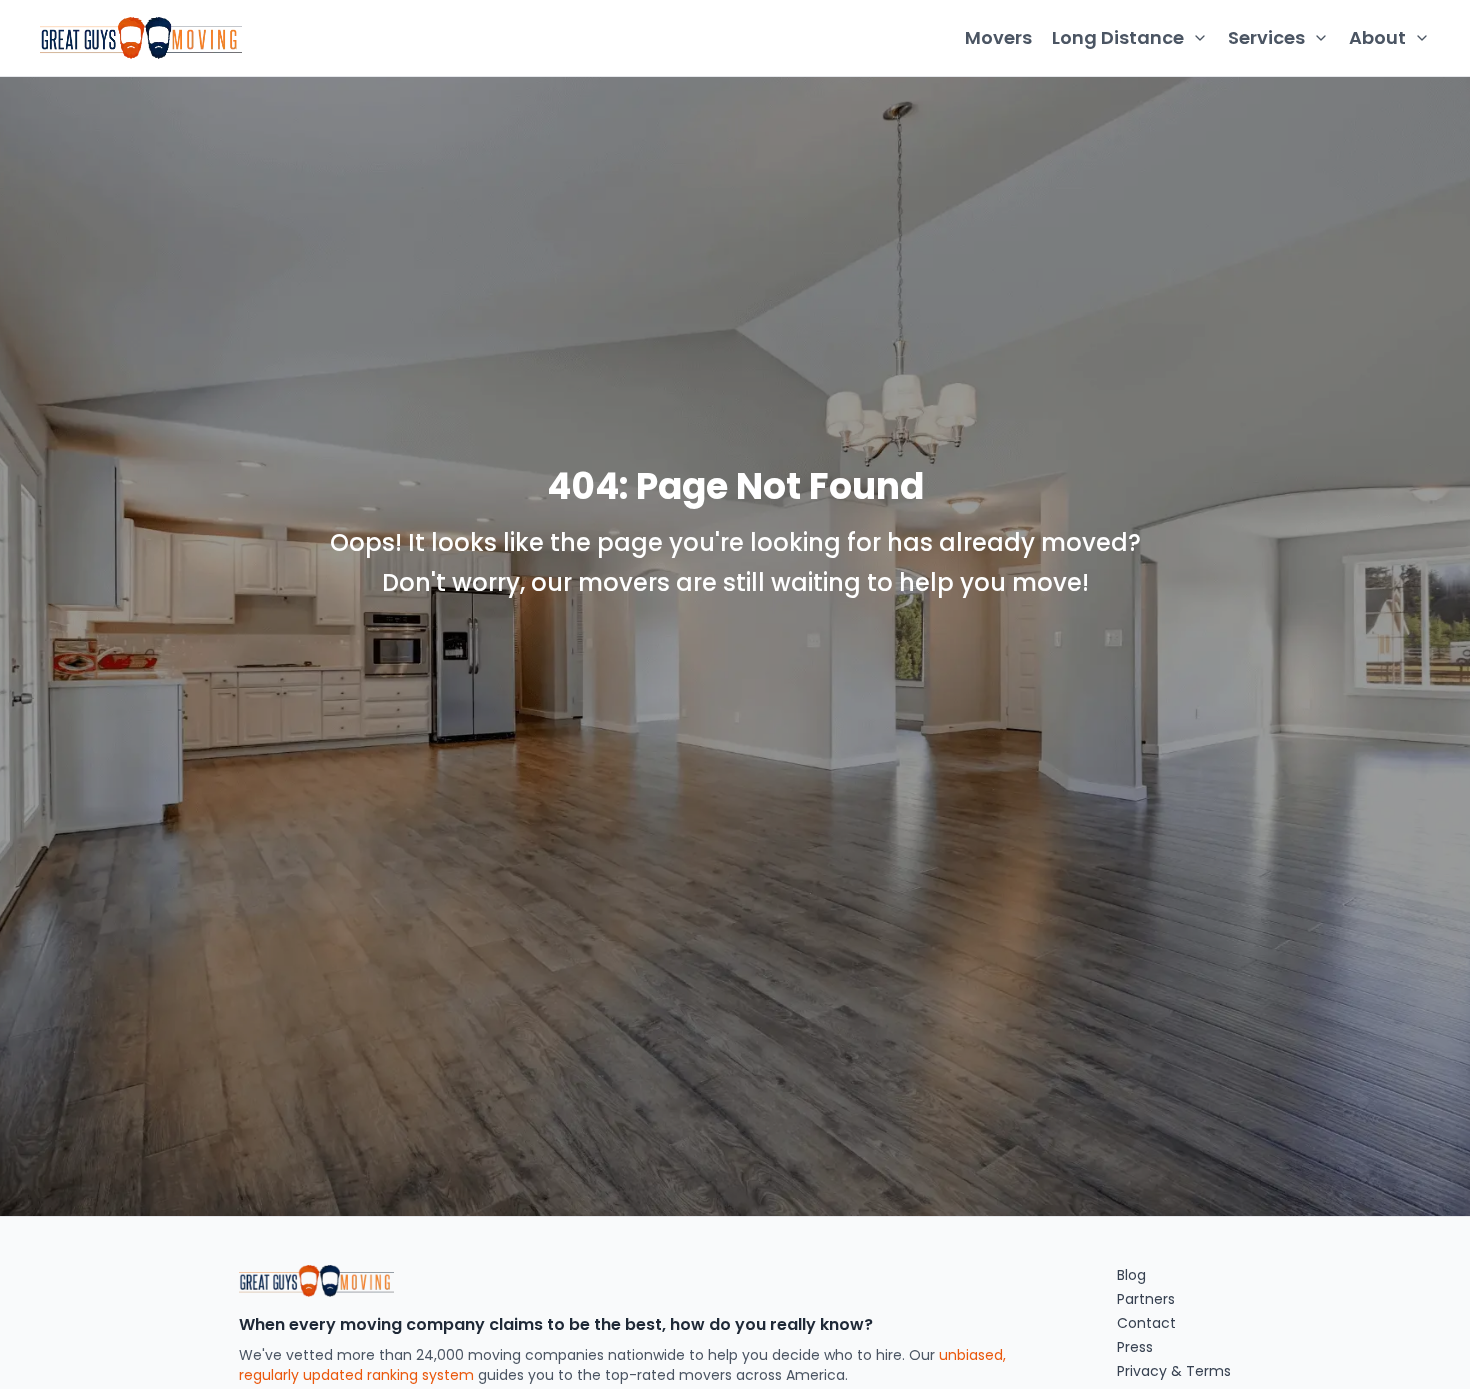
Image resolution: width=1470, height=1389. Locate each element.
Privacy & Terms (1174, 1371)
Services (1266, 37)
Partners (1146, 1299)
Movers (998, 37)
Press (1135, 1347)
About (1377, 37)
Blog (1131, 1275)
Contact (1146, 1323)
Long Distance (1118, 37)
